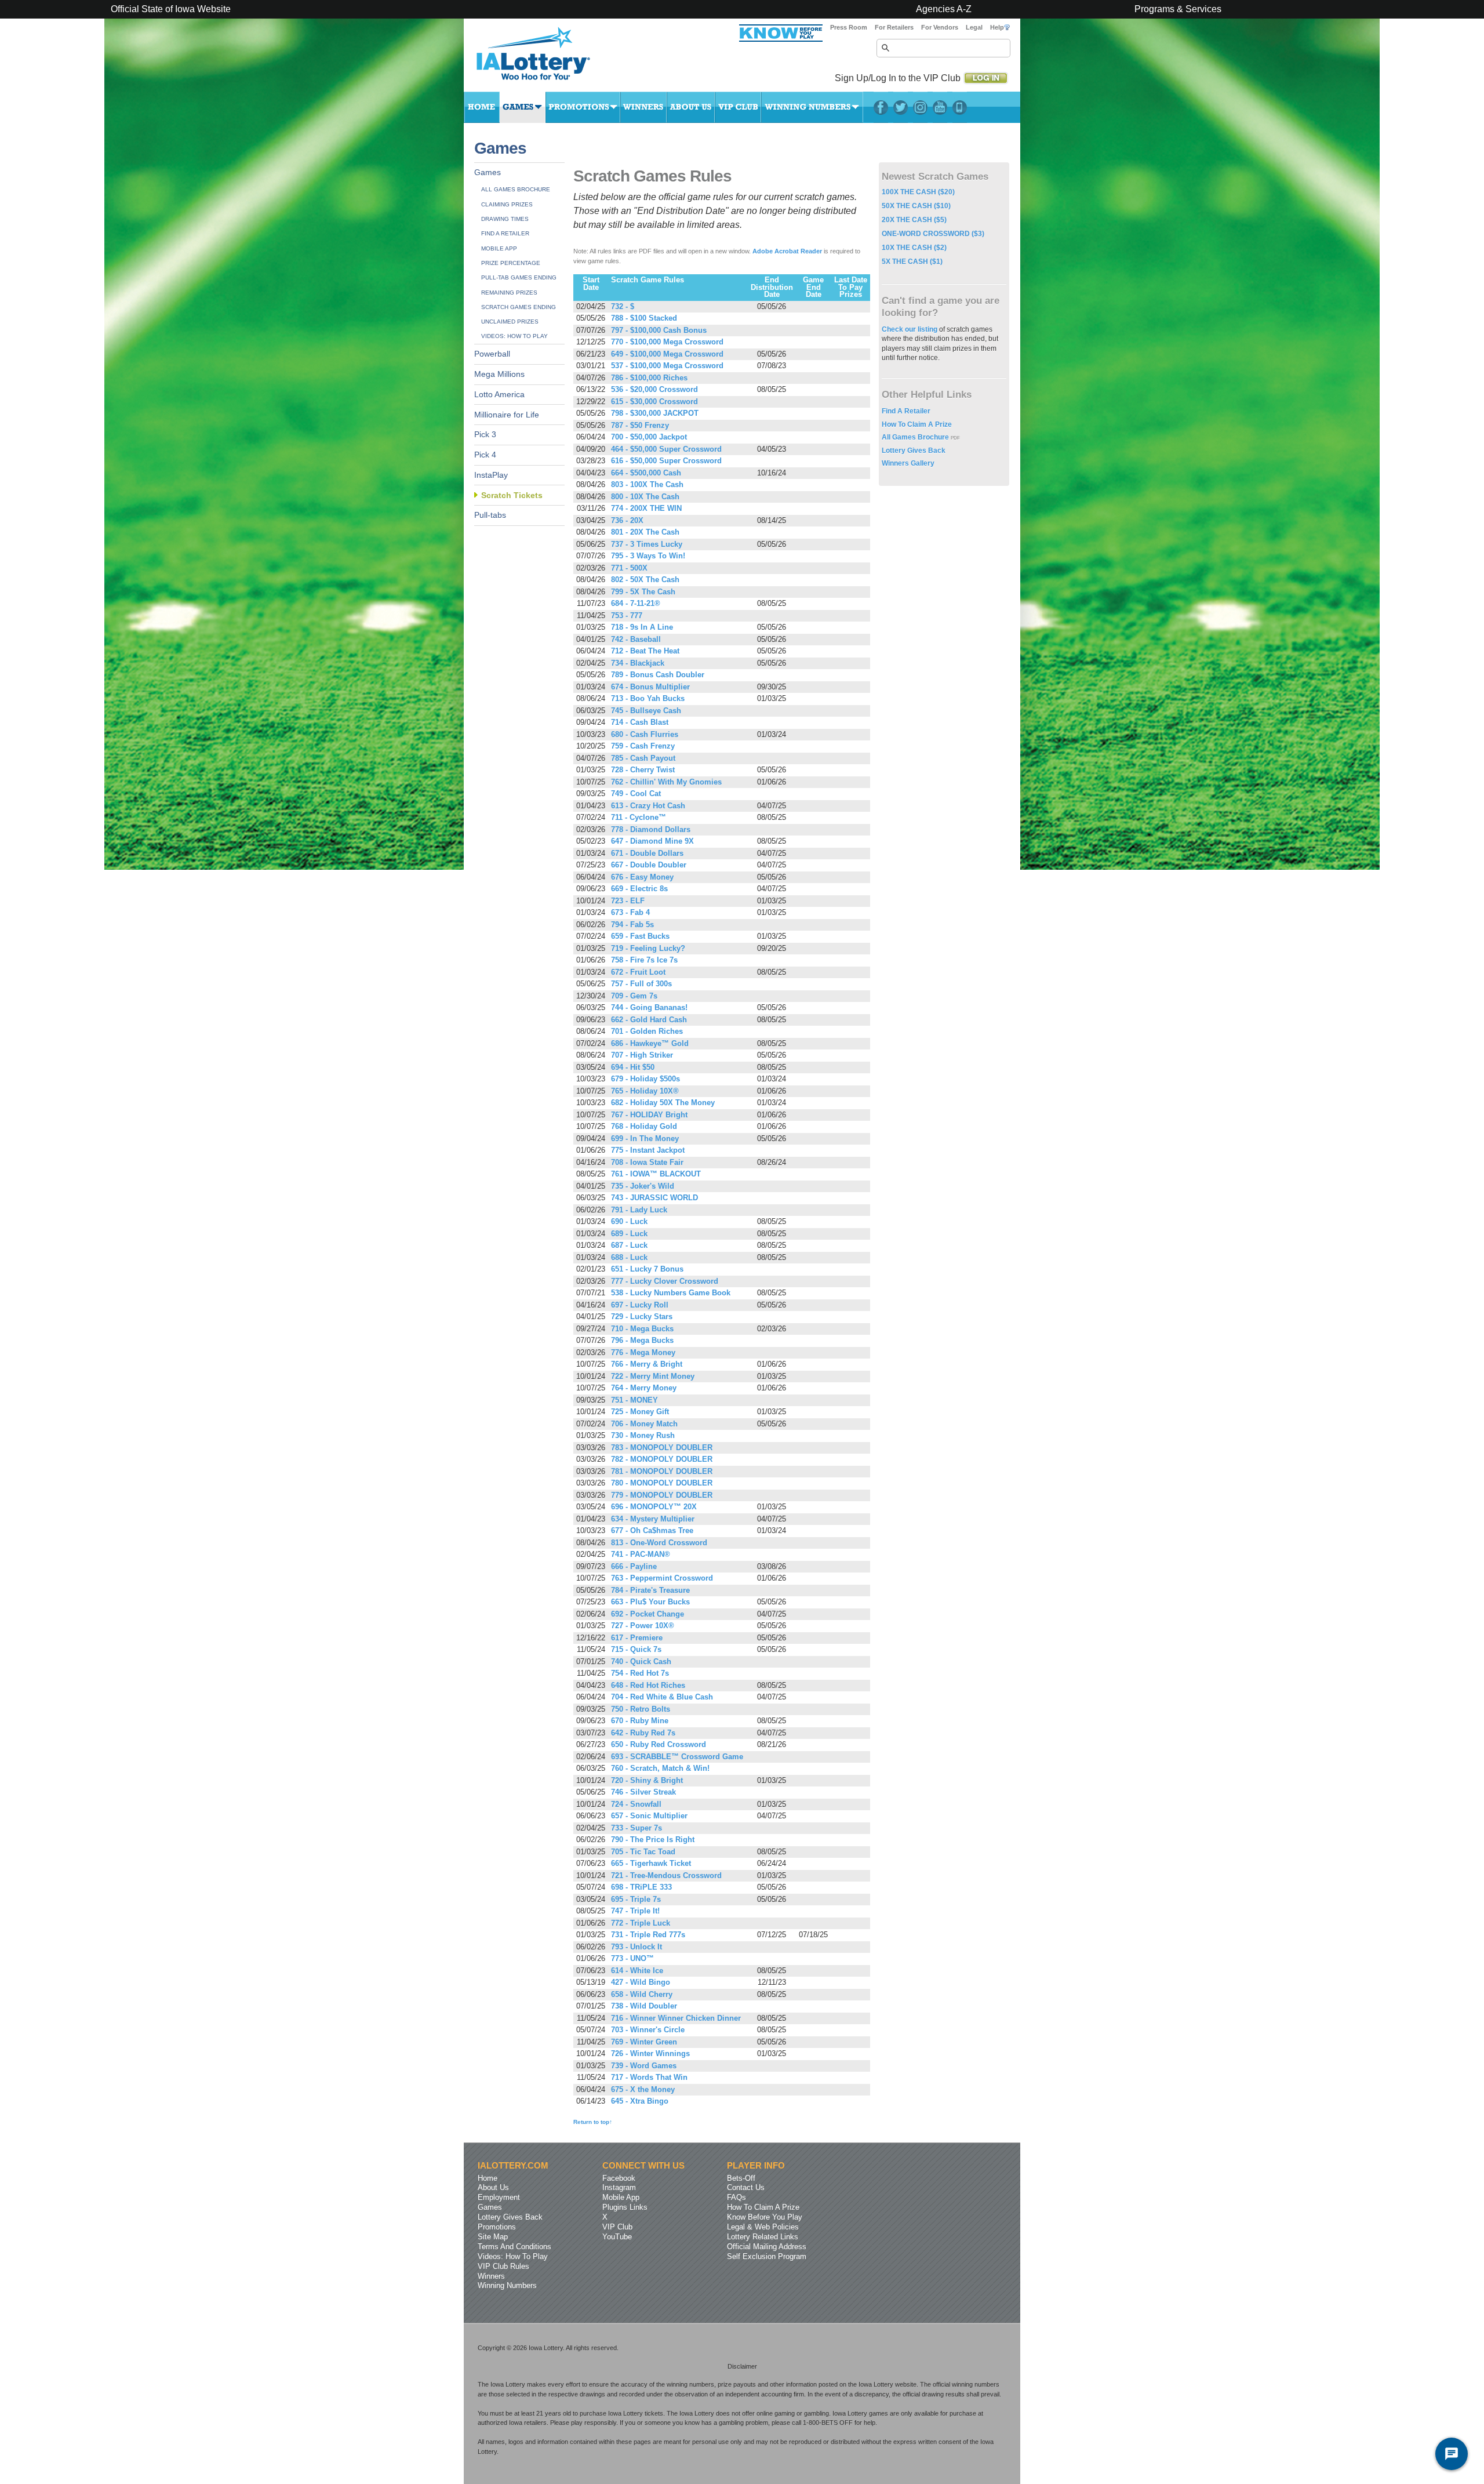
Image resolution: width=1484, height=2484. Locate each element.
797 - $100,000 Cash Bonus (659, 331)
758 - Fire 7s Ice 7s (644, 960)
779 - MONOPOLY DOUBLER (662, 1495)
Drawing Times (505, 219)
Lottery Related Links (763, 2237)
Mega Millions (499, 374)
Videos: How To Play (514, 336)
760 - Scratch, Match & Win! (660, 1768)
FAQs (736, 2197)
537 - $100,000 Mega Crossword (667, 366)
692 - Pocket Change (648, 1614)
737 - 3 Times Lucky (647, 544)
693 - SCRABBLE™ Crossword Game (677, 1757)
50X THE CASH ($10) (916, 206)
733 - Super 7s (636, 1828)
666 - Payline (634, 1567)
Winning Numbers (812, 107)
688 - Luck (629, 1258)
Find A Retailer (505, 233)
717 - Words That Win (649, 2078)
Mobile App (499, 248)
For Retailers (894, 27)
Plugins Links (625, 2207)
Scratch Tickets (512, 495)
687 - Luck (629, 1245)
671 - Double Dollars (647, 854)
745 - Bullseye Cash (646, 711)
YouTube (940, 107)
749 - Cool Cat (636, 794)
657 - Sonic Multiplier (649, 1816)
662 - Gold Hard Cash (649, 1020)
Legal (974, 27)
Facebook (881, 107)
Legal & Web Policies (763, 2227)
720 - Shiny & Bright (647, 1781)
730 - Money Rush (643, 1436)
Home (482, 107)
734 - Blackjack (638, 663)
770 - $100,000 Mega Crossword (667, 342)
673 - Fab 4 (630, 913)
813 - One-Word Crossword (659, 1543)
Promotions (583, 107)
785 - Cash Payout (643, 758)
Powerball (492, 354)
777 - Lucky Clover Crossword (665, 1281)
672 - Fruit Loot (638, 972)
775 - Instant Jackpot (648, 1150)
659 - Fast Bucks (640, 936)
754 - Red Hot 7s (640, 1673)
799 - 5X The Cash (643, 592)
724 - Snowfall (636, 1804)
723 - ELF (628, 901)
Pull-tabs (490, 515)
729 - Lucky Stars (642, 1317)
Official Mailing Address (767, 2247)
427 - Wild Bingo (641, 1982)
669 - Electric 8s (639, 889)
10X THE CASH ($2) (914, 248)
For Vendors (940, 27)
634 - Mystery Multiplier (653, 1519)
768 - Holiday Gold (644, 1127)
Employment (499, 2197)
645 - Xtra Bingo (640, 2101)
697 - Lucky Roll (640, 1305)
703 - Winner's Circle (648, 2030)
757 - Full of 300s (641, 984)
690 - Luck (629, 1222)
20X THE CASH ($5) (914, 220)
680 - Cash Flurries (645, 735)
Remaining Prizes (509, 293)
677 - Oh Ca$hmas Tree (652, 1531)
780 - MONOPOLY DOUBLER (662, 1483)
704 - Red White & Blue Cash (662, 1697)
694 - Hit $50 (633, 1067)
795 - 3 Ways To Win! (648, 556)
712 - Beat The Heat (645, 651)
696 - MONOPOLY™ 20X (654, 1507)
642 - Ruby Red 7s (643, 1733)
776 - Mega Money (643, 1353)
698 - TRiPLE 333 (641, 1887)
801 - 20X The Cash (645, 532)
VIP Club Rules (503, 2266)
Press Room (849, 27)
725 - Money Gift (640, 1412)
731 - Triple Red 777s (648, 1935)
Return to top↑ (593, 2122)
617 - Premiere (637, 1638)
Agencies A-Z (944, 9)
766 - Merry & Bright (647, 1364)
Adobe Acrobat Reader (787, 251)
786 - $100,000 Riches (649, 378)
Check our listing (910, 329)
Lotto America (499, 395)
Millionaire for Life (507, 415)
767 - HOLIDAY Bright (649, 1115)
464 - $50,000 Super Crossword (666, 449)
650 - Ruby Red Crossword (659, 1745)
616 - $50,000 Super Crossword (666, 461)
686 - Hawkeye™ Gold (650, 1044)
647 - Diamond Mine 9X (652, 841)
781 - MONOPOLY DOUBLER (662, 1472)
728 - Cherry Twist (643, 770)
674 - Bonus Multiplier (650, 687)
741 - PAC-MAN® (641, 1555)
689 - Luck (629, 1234)
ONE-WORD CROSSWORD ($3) (933, 234)
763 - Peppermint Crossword (662, 1578)
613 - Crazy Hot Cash (648, 806)
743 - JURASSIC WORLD (654, 1198)
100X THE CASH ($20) (918, 192)
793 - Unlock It (636, 1947)
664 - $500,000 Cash (646, 473)
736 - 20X (627, 521)
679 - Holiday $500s (645, 1079)
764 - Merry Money (644, 1388)
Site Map (493, 2237)
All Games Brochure (516, 189)
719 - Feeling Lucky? (648, 949)
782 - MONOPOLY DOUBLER (662, 1459)
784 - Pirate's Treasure (650, 1590)
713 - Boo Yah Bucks (648, 699)
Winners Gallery (908, 463)
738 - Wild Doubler (644, 2006)
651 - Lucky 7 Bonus (647, 1269)
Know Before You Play (765, 2217)
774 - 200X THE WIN (646, 509)
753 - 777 (627, 616)
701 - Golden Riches (647, 1032)
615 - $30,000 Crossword (654, 402)
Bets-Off (741, 2178)
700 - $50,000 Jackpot (649, 437)
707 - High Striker (642, 1055)
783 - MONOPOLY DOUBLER (662, 1448)
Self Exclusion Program (767, 2256)
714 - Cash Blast (640, 722)
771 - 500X (629, 568)
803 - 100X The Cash (647, 485)
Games (523, 107)
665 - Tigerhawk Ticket (651, 1864)
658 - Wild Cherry (642, 1995)
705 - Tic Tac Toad (643, 1852)
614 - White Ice (637, 1971)
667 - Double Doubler (649, 865)
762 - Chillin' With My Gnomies (666, 782)
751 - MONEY (634, 1400)
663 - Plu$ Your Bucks (650, 1602)
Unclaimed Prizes (510, 322)
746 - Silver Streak (643, 1792)
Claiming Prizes (507, 204)
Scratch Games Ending (519, 307)
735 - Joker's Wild (643, 1186)
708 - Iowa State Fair (647, 1163)
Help (997, 27)
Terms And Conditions (514, 2247)
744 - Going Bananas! (649, 1008)
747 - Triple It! (635, 1911)
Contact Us (746, 2187)
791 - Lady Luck (639, 1210)
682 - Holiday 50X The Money (663, 1103)
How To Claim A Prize (917, 424)
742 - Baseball (636, 640)
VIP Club (738, 107)
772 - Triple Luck (641, 1923)
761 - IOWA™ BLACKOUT (656, 1174)
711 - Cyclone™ (639, 818)
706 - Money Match (644, 1424)
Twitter (901, 107)
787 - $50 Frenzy (640, 426)
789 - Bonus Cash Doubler (658, 675)
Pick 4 (485, 455)
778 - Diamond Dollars (651, 830)
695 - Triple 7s (636, 1900)
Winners (643, 107)
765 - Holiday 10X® (645, 1091)
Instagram (920, 107)
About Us (691, 107)
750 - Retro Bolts (641, 1709)
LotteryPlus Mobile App (960, 107)
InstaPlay (491, 475)
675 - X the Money (643, 2090)
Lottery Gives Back (914, 451)
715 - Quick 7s (636, 1650)
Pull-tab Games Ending (519, 277)
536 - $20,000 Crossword (654, 390)
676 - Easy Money (642, 877)
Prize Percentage (511, 263)
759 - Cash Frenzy (643, 746)
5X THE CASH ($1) (912, 262)
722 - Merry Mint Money (653, 1377)
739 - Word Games (644, 2066)
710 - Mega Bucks (642, 1329)
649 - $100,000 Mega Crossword (667, 354)
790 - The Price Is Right (653, 1840)
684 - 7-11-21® (636, 604)
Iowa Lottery (544, 58)
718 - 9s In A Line (642, 627)
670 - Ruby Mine (640, 1721)
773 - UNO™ (632, 1959)
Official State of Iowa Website (171, 9)
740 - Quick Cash (641, 1662)
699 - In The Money (645, 1139)
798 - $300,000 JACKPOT (655, 413)
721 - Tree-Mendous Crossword (666, 1876)
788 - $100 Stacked (644, 318)
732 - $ (623, 307)
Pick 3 (485, 435)
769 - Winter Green (644, 2042)
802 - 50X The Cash (645, 580)
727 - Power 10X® (643, 1626)
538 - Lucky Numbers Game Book (671, 1293)
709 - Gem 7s (634, 996)
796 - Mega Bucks (642, 1341)
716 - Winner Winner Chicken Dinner (676, 2018)
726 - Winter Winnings (650, 2054)
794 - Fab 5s (632, 925)
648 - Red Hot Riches (648, 1686)
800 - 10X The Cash (645, 497)
